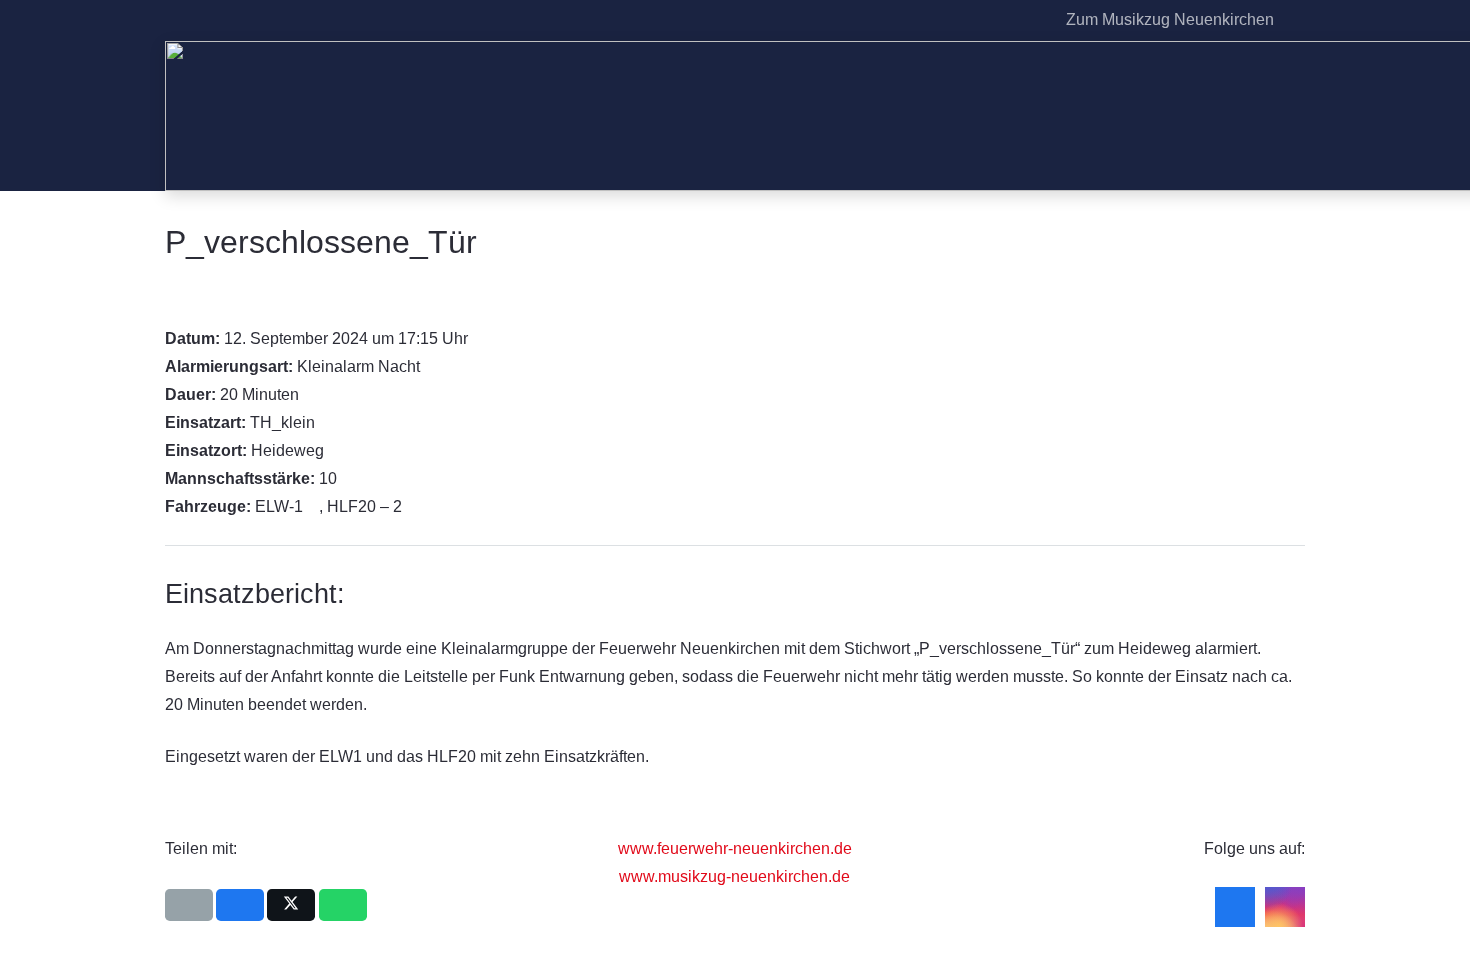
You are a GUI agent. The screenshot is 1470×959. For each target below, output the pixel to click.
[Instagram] (1028, 20)
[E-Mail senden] (189, 905)
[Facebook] (996, 20)
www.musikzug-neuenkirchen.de (734, 876)
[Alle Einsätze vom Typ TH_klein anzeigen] (325, 423)
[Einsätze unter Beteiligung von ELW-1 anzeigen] (313, 507)
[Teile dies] (240, 905)
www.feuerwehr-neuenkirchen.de (735, 848)
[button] (1294, 20)
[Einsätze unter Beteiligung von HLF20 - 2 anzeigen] (412, 507)
